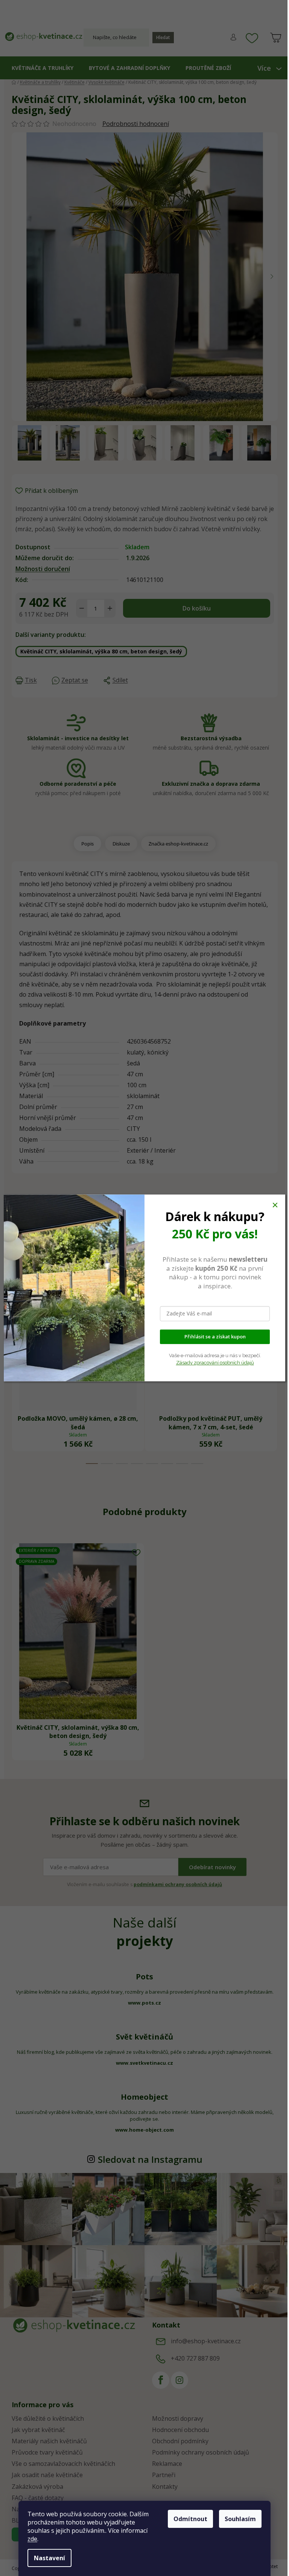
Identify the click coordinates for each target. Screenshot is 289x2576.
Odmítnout (190, 2519)
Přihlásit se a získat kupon (215, 1337)
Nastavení (49, 2558)
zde (32, 2539)
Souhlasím (240, 2519)
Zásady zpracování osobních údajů (215, 1363)
